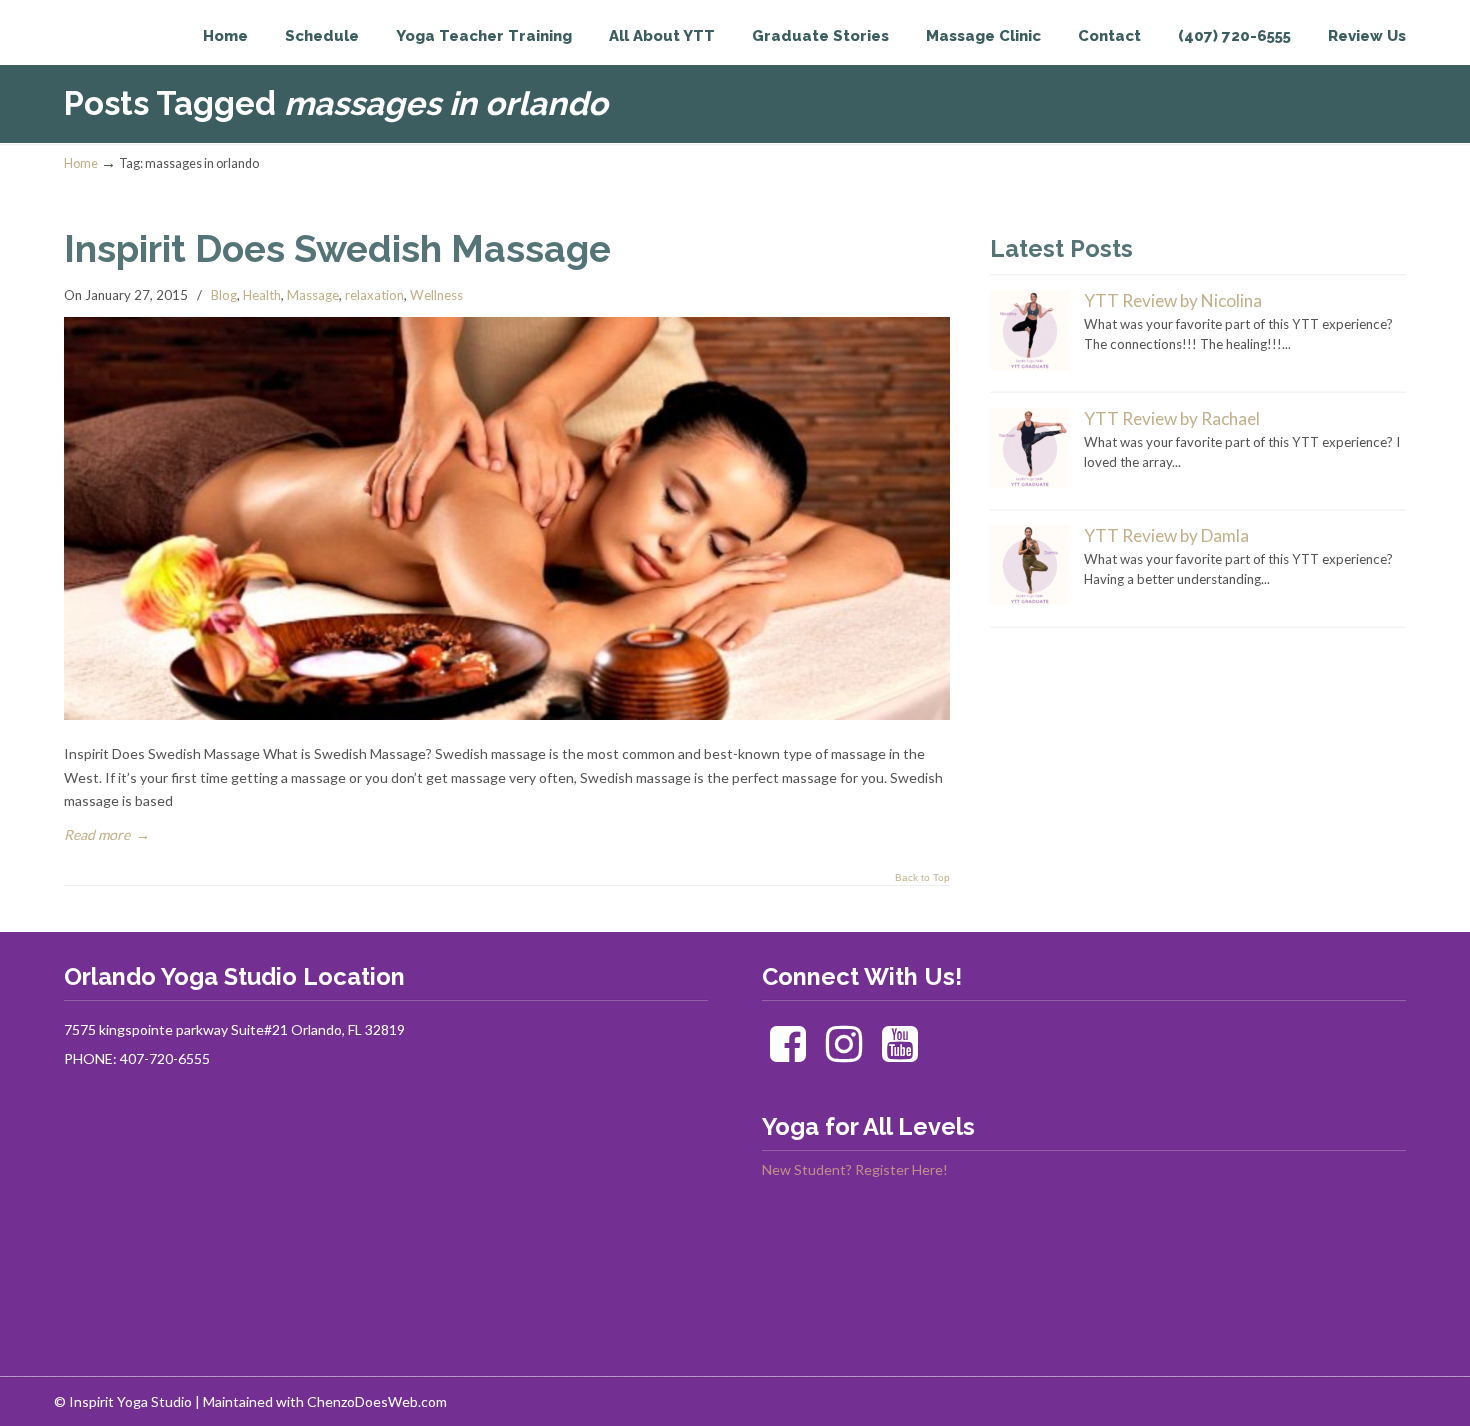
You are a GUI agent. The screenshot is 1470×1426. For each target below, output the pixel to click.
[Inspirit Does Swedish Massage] (507, 714)
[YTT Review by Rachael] (1030, 483)
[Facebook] (788, 1053)
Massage (313, 295)
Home (81, 163)
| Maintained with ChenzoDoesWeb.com (321, 1401)
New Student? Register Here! (855, 1169)
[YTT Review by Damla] (1030, 600)
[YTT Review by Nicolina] (1030, 365)
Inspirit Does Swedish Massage (337, 249)
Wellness (436, 295)
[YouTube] (899, 1053)
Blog (224, 295)
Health (262, 295)
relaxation (374, 295)
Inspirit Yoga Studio (146, 56)
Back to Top (922, 878)
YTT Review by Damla (1166, 535)
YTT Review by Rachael (1172, 418)
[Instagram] (844, 1053)
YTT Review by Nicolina (1173, 300)
